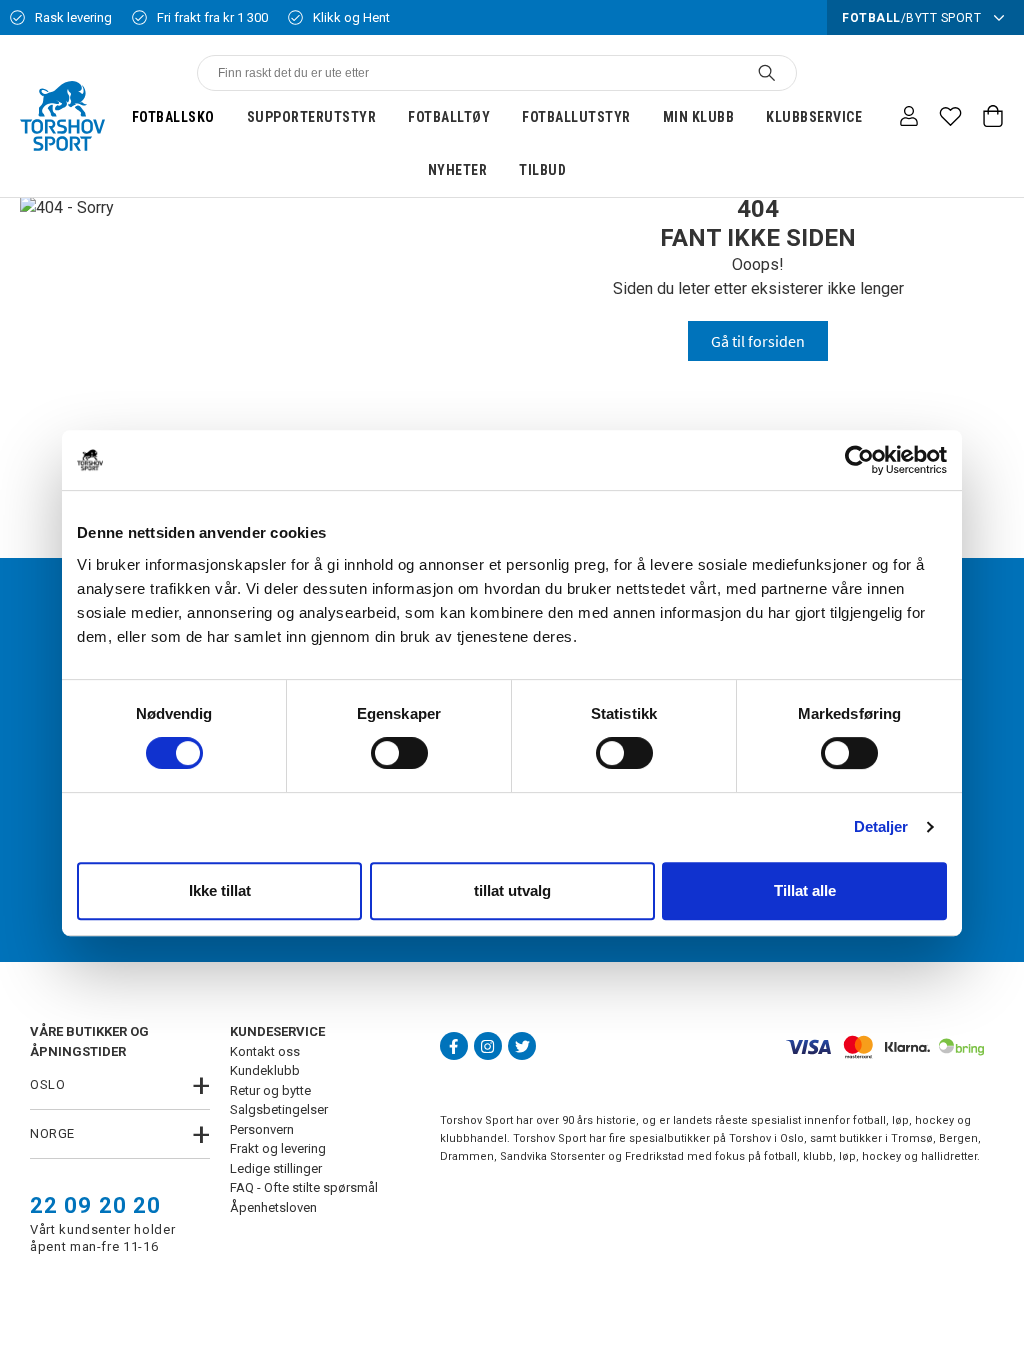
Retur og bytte (270, 1090)
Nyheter (458, 170)
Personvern (262, 1129)
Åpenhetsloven (273, 1207)
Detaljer (881, 826)
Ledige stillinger (276, 1168)
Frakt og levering (278, 1148)
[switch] (399, 753)
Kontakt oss (265, 1051)
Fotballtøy (449, 117)
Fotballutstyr (576, 117)
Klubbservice (814, 117)
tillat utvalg (512, 890)
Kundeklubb (265, 1070)
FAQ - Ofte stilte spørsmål (304, 1187)
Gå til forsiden (758, 341)
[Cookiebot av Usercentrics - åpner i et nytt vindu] (859, 460)
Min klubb (699, 117)
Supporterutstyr (312, 117)
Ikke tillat (220, 890)
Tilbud (542, 170)
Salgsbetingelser (279, 1109)
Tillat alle (805, 890)
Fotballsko (173, 117)
